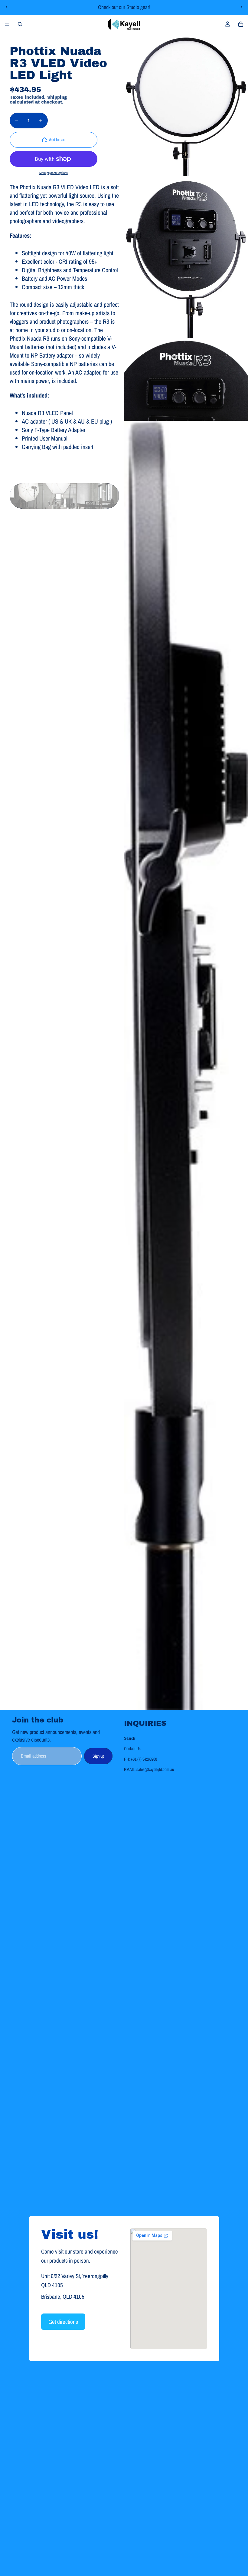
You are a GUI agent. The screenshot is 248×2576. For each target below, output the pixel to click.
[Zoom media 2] (186, 257)
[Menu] (7, 24)
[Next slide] (241, 7)
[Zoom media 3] (186, 380)
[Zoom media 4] (186, 1065)
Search (129, 1738)
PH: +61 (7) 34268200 (140, 1759)
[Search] (20, 24)
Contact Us (132, 1749)
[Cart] (241, 24)
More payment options (54, 173)
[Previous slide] (7, 7)
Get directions (63, 2322)
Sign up (98, 1756)
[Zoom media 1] (186, 105)
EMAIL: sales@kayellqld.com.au (149, 1769)
